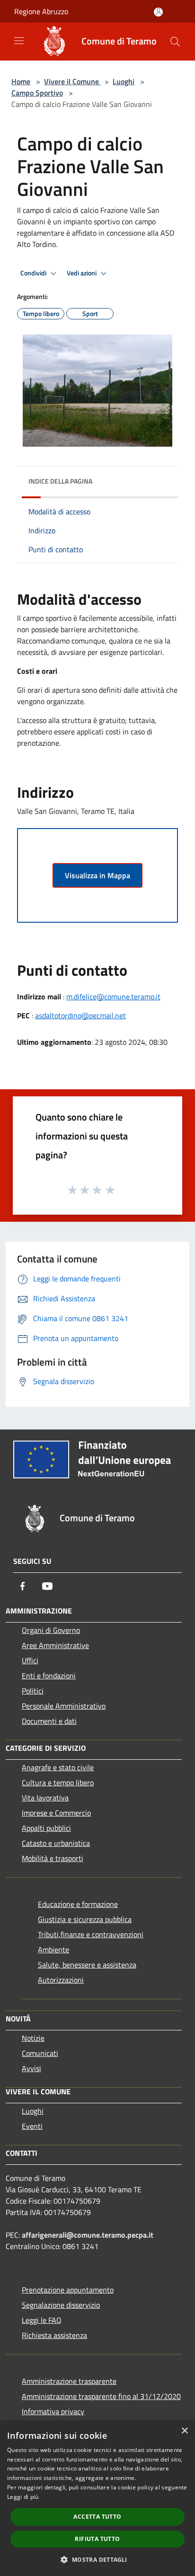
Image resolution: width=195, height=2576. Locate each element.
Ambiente (53, 1950)
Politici (33, 1691)
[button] (97, 2559)
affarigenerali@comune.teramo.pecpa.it (88, 2235)
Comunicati (40, 2053)
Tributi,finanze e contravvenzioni (91, 1934)
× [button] (184, 2431)
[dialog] (97, 2498)
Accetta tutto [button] (97, 2517)
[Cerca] (175, 42)
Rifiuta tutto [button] (97, 2539)
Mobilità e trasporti (53, 1858)
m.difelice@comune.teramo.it (113, 997)
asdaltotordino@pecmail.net (80, 1015)
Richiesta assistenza (54, 2335)
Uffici (30, 1660)
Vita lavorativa (45, 1798)
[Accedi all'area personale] (158, 12)
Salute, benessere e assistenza (87, 1965)
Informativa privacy (53, 2411)
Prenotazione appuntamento (68, 2290)
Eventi (32, 2126)
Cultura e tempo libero (58, 1782)
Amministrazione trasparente (69, 2381)
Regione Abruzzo (41, 11)
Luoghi (124, 81)
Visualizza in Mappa (97, 875)
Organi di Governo (51, 1630)
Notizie (33, 2038)
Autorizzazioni (61, 1980)
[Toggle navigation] (19, 41)
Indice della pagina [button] (60, 481)
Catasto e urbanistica (56, 1843)
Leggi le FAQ (42, 2320)
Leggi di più (23, 2497)
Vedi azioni (82, 273)
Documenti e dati (49, 1721)
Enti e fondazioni (49, 1676)
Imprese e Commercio (56, 1813)
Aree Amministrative (55, 1645)
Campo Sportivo (37, 93)
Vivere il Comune (72, 81)
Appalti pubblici (46, 1828)
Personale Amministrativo (64, 1706)
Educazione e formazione (78, 1904)
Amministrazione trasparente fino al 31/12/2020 (101, 2396)
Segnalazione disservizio (61, 2305)
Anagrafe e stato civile (58, 1767)
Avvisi (31, 2068)
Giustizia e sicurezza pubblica (85, 1919)
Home (21, 81)
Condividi (34, 273)
